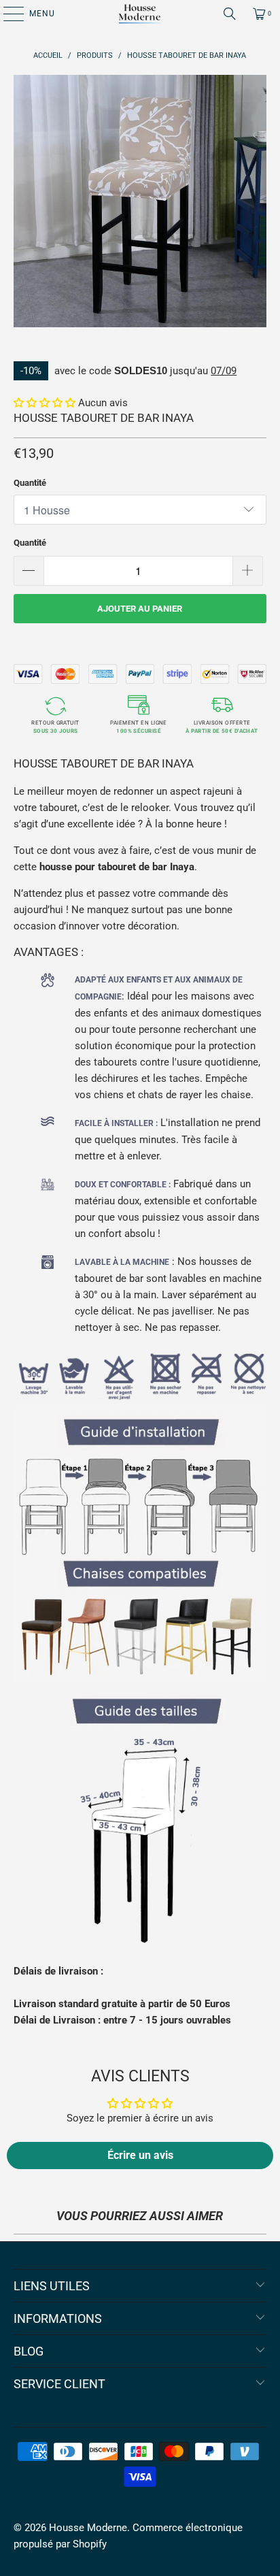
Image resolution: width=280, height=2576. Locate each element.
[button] (45, 403)
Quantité (30, 483)
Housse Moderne (88, 2528)
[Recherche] (230, 14)
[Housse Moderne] (140, 14)
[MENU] (7, 14)
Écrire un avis (140, 2155)
